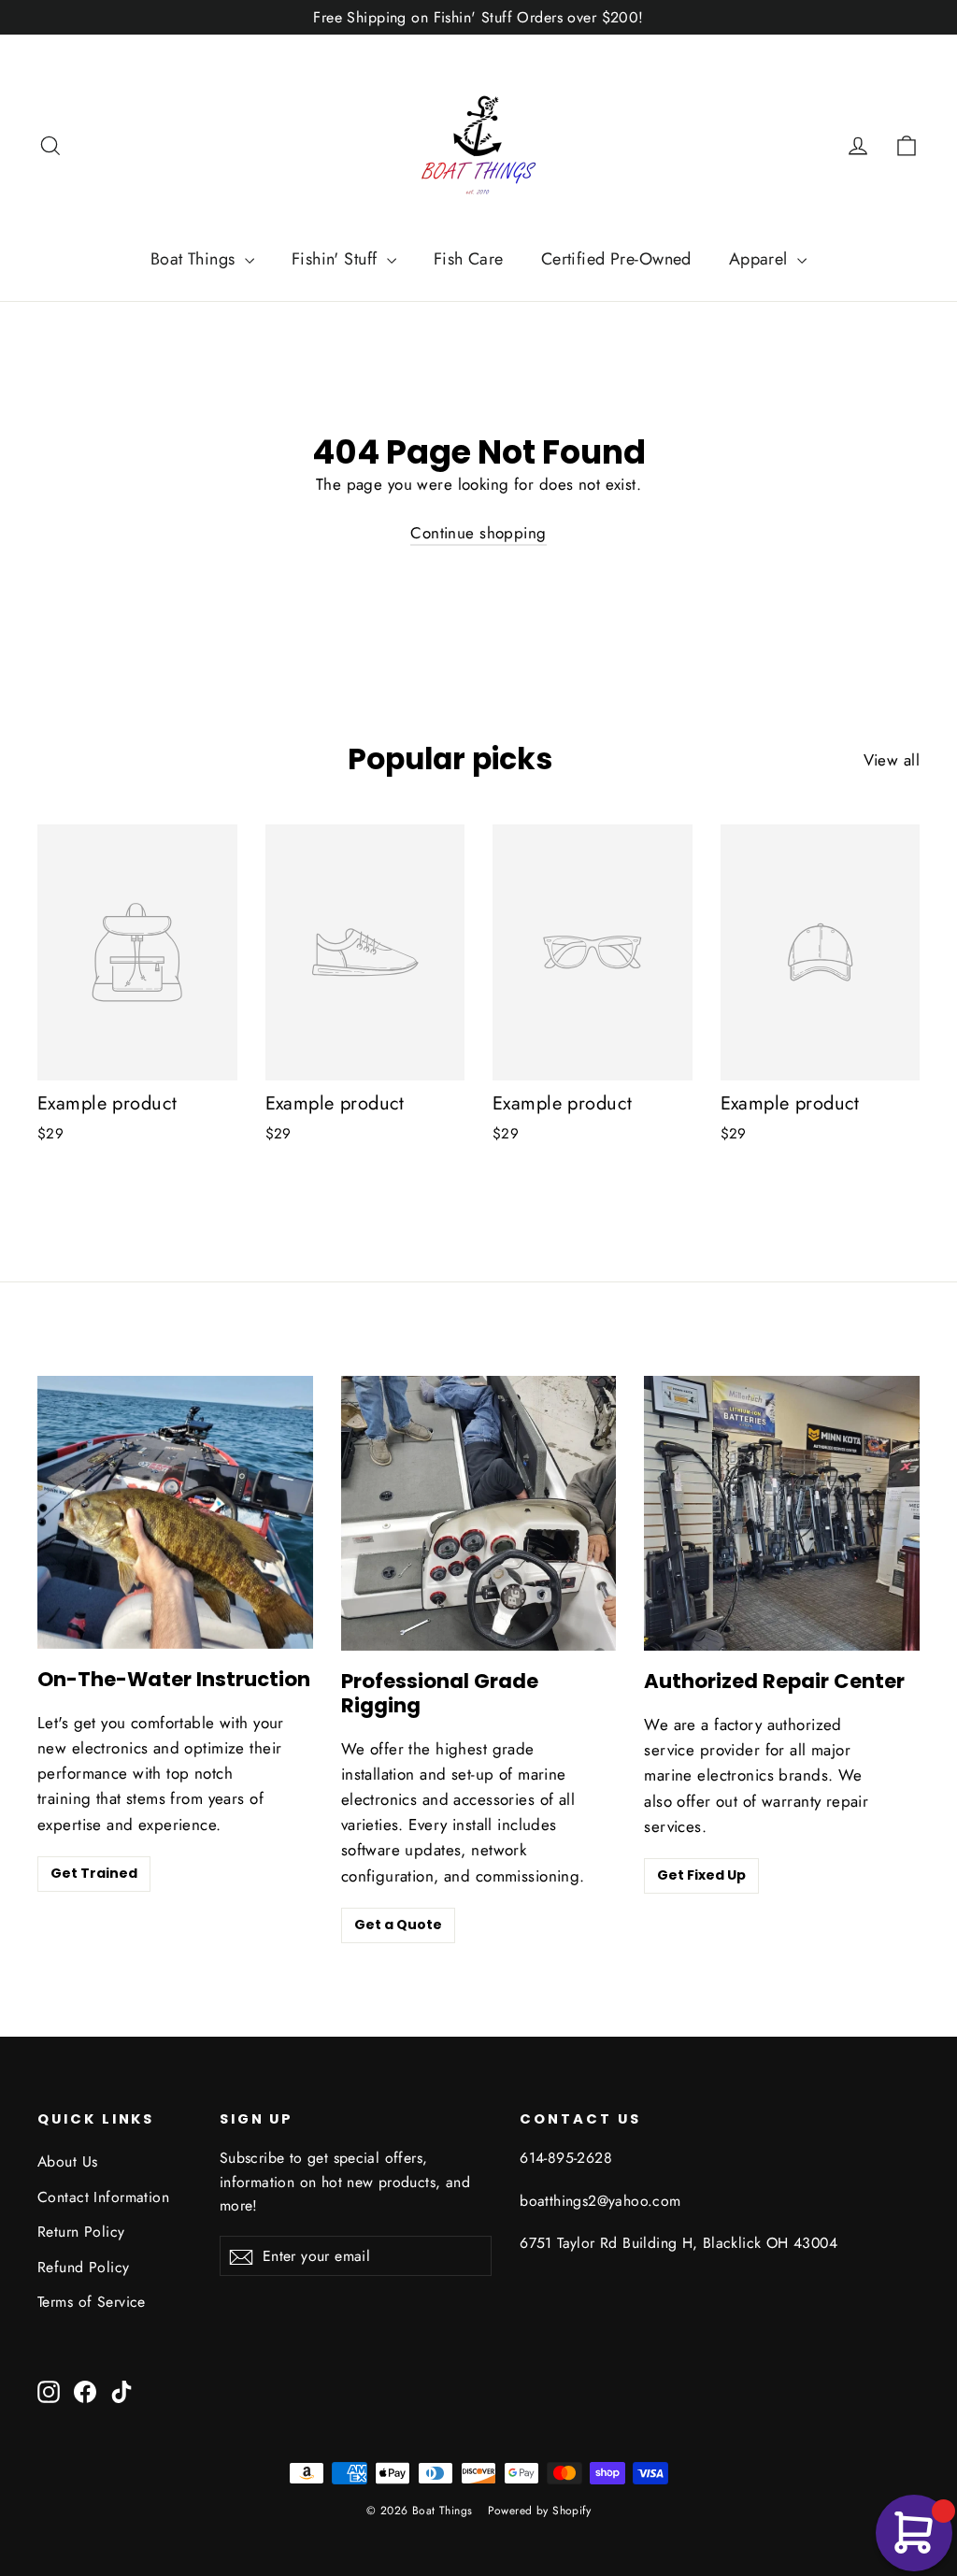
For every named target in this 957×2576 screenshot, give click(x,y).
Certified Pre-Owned (616, 259)
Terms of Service (92, 2302)
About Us (67, 2161)
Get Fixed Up (701, 1875)
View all (892, 760)
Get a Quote (398, 1925)
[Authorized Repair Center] (782, 1514)
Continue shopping (478, 533)
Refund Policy (84, 2267)
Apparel (761, 259)
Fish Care (469, 259)
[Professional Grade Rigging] (479, 1514)
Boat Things (195, 259)
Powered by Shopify (540, 2511)
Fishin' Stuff (337, 259)
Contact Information (103, 2197)
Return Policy (81, 2232)
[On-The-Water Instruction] (175, 1512)
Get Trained (94, 1873)
